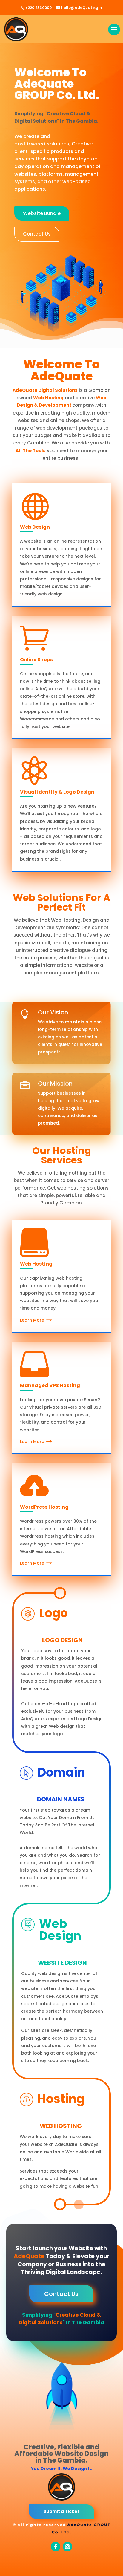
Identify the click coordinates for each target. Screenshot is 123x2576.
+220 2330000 (39, 8)
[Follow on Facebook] (56, 2547)
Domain (61, 1772)
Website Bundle (42, 213)
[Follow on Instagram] (67, 2547)
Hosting (61, 2099)
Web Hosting (36, 1264)
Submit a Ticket (61, 2511)
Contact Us (37, 234)
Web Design (60, 1930)
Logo (53, 1613)
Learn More (32, 1320)
